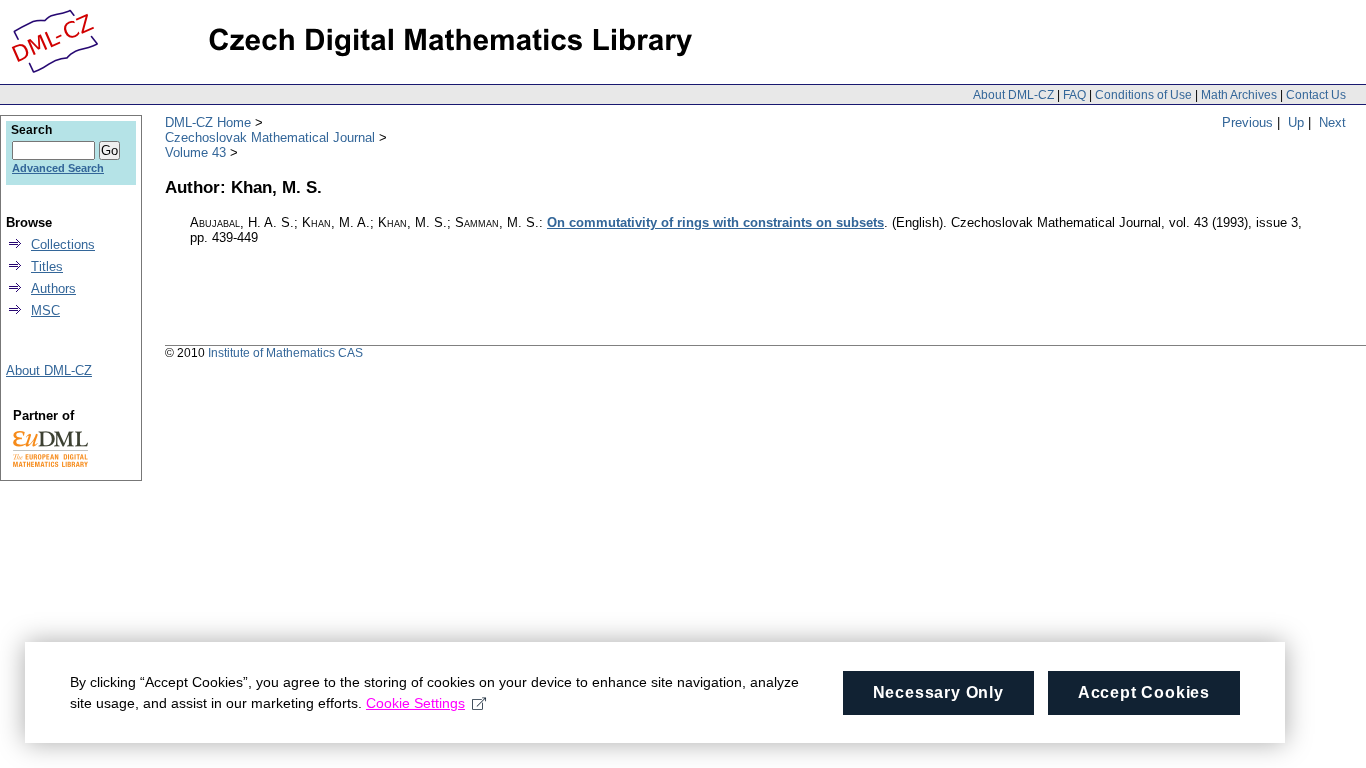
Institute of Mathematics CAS (285, 353)
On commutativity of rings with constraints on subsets (715, 222)
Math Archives (1239, 95)
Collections (63, 244)
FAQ (1074, 95)
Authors (53, 288)
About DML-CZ (1013, 95)
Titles (47, 266)
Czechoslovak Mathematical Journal (270, 137)
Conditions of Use (1143, 95)
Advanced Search (58, 168)
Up (1296, 122)
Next (1332, 122)
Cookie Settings (415, 703)
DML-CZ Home (208, 122)
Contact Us (1316, 95)
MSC (45, 310)
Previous (1247, 122)
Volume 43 (195, 152)
